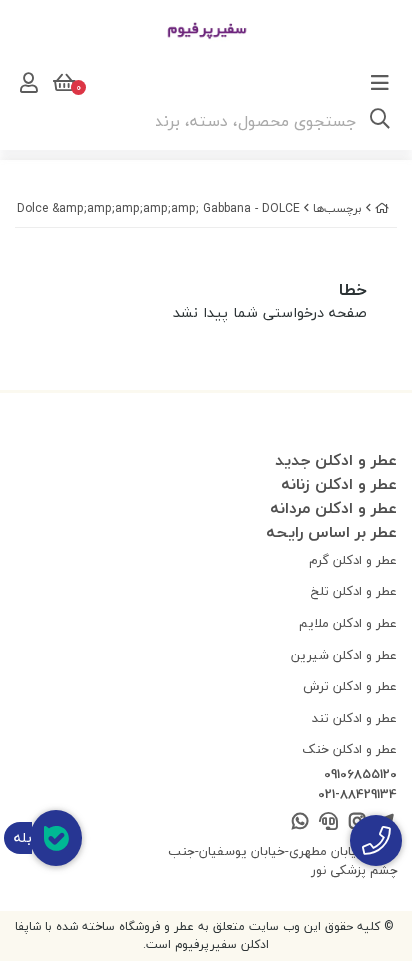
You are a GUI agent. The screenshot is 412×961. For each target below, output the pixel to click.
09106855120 (360, 775)
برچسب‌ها (337, 208)
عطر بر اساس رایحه (331, 532)
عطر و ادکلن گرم (353, 560)
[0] (62, 83)
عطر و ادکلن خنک (349, 749)
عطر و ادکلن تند (354, 718)
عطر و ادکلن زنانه (339, 484)
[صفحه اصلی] (382, 208)
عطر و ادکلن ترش (350, 686)
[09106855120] (376, 840)
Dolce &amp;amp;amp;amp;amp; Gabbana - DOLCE (158, 208)
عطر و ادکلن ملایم (348, 623)
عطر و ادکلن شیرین (344, 655)
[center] (380, 121)
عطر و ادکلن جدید (336, 460)
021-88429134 (357, 795)
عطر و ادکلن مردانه (333, 508)
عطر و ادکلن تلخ (354, 591)
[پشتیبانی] (328, 822)
